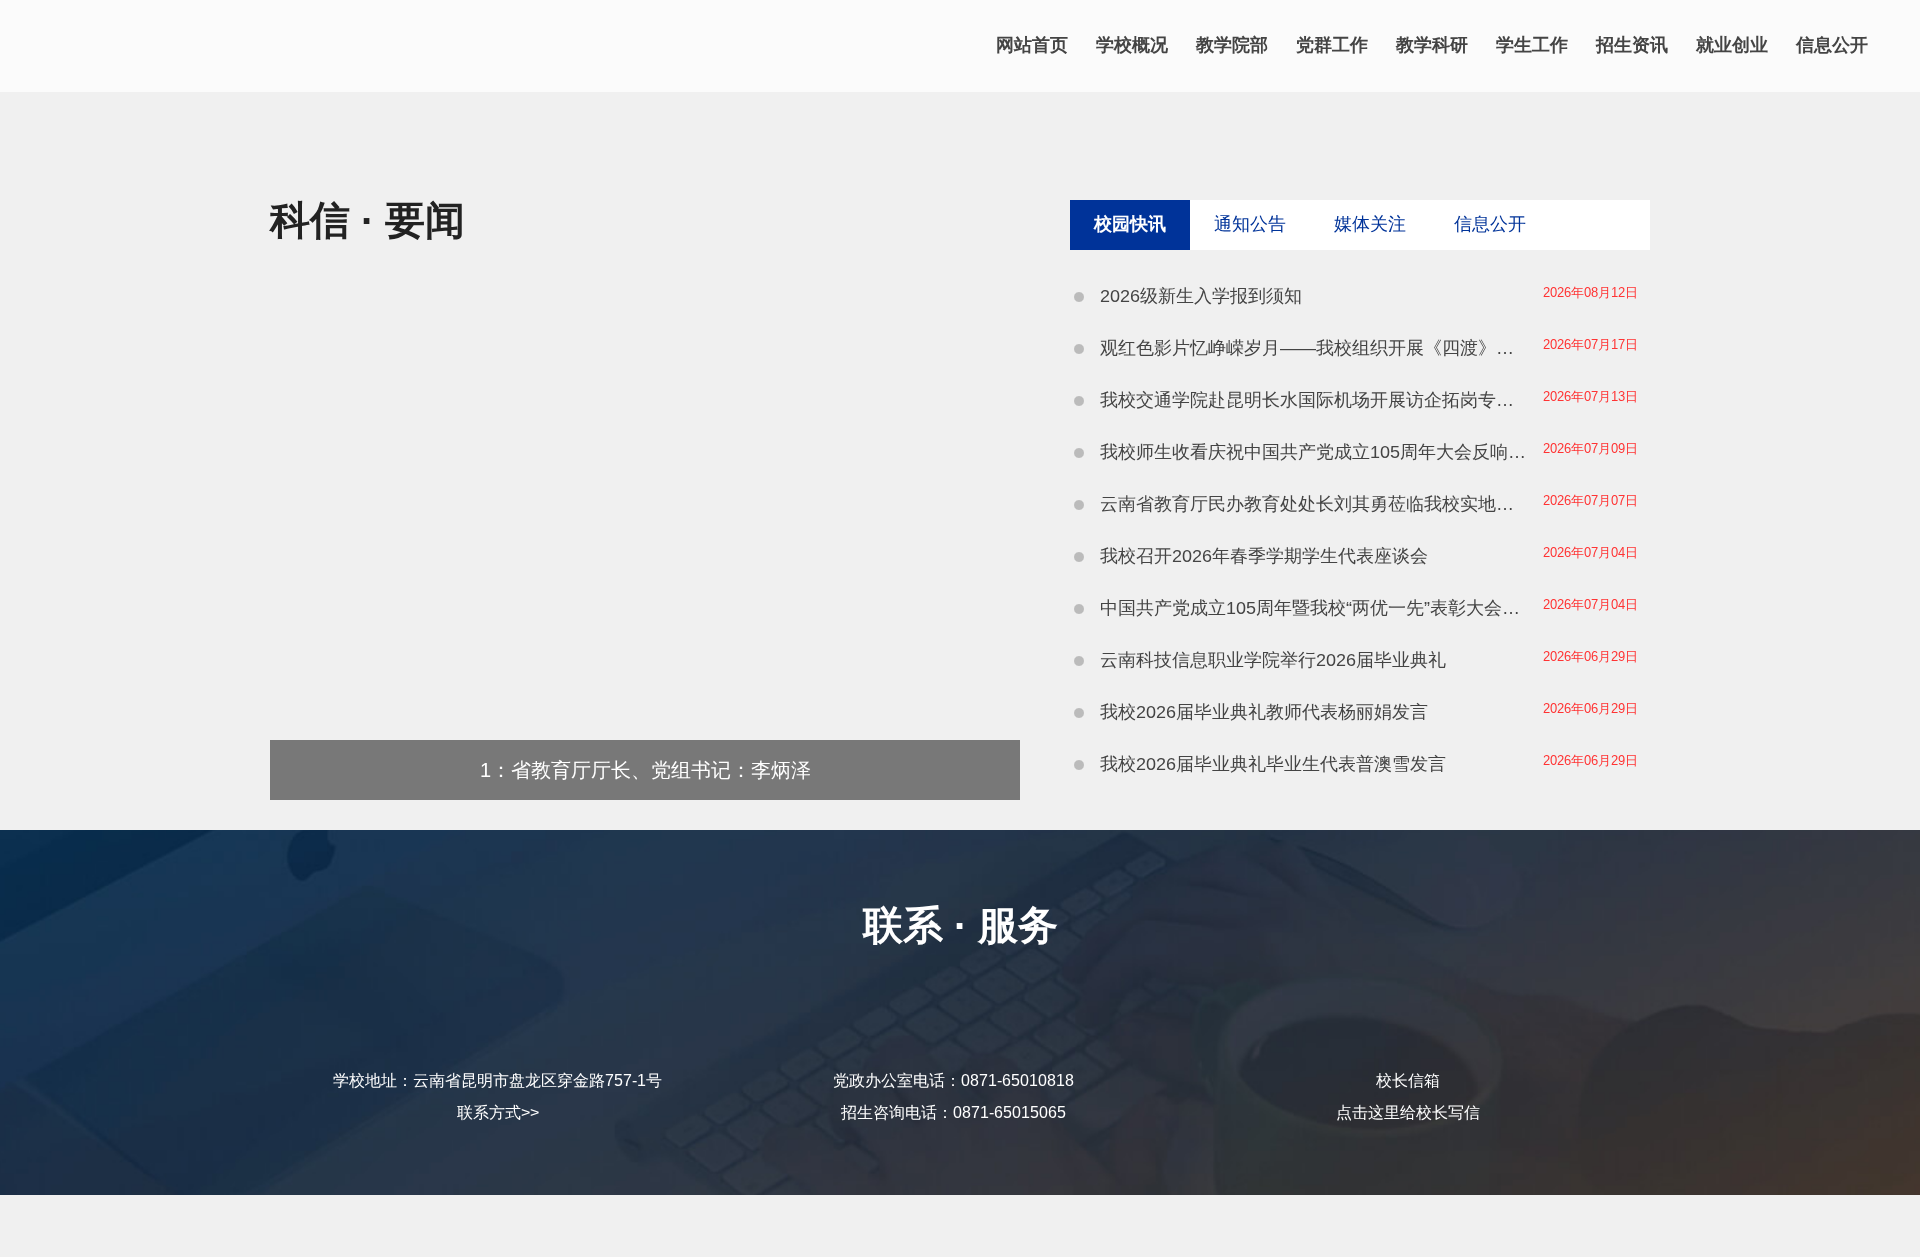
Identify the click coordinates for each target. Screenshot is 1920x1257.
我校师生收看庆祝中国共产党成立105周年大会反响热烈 (1315, 452)
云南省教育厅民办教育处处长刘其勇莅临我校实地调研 (1315, 504)
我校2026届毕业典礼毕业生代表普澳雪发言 (1273, 764)
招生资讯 (1632, 45)
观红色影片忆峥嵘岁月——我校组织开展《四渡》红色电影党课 (1315, 348)
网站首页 (1032, 45)
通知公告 (1250, 224)
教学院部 (1232, 45)
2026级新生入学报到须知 (1201, 296)
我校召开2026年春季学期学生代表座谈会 (1264, 556)
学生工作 (1532, 45)
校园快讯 (1130, 224)
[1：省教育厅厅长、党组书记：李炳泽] (645, 794)
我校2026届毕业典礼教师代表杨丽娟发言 (1264, 712)
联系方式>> (498, 1112)
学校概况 (1132, 45)
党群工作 (1332, 45)
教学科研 (1432, 45)
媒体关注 (1370, 224)
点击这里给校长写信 (1408, 1112)
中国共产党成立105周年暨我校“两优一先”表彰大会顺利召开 (1315, 608)
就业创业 (1732, 45)
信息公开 (1832, 45)
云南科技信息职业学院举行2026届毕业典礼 (1273, 660)
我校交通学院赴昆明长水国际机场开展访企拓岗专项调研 (1315, 400)
